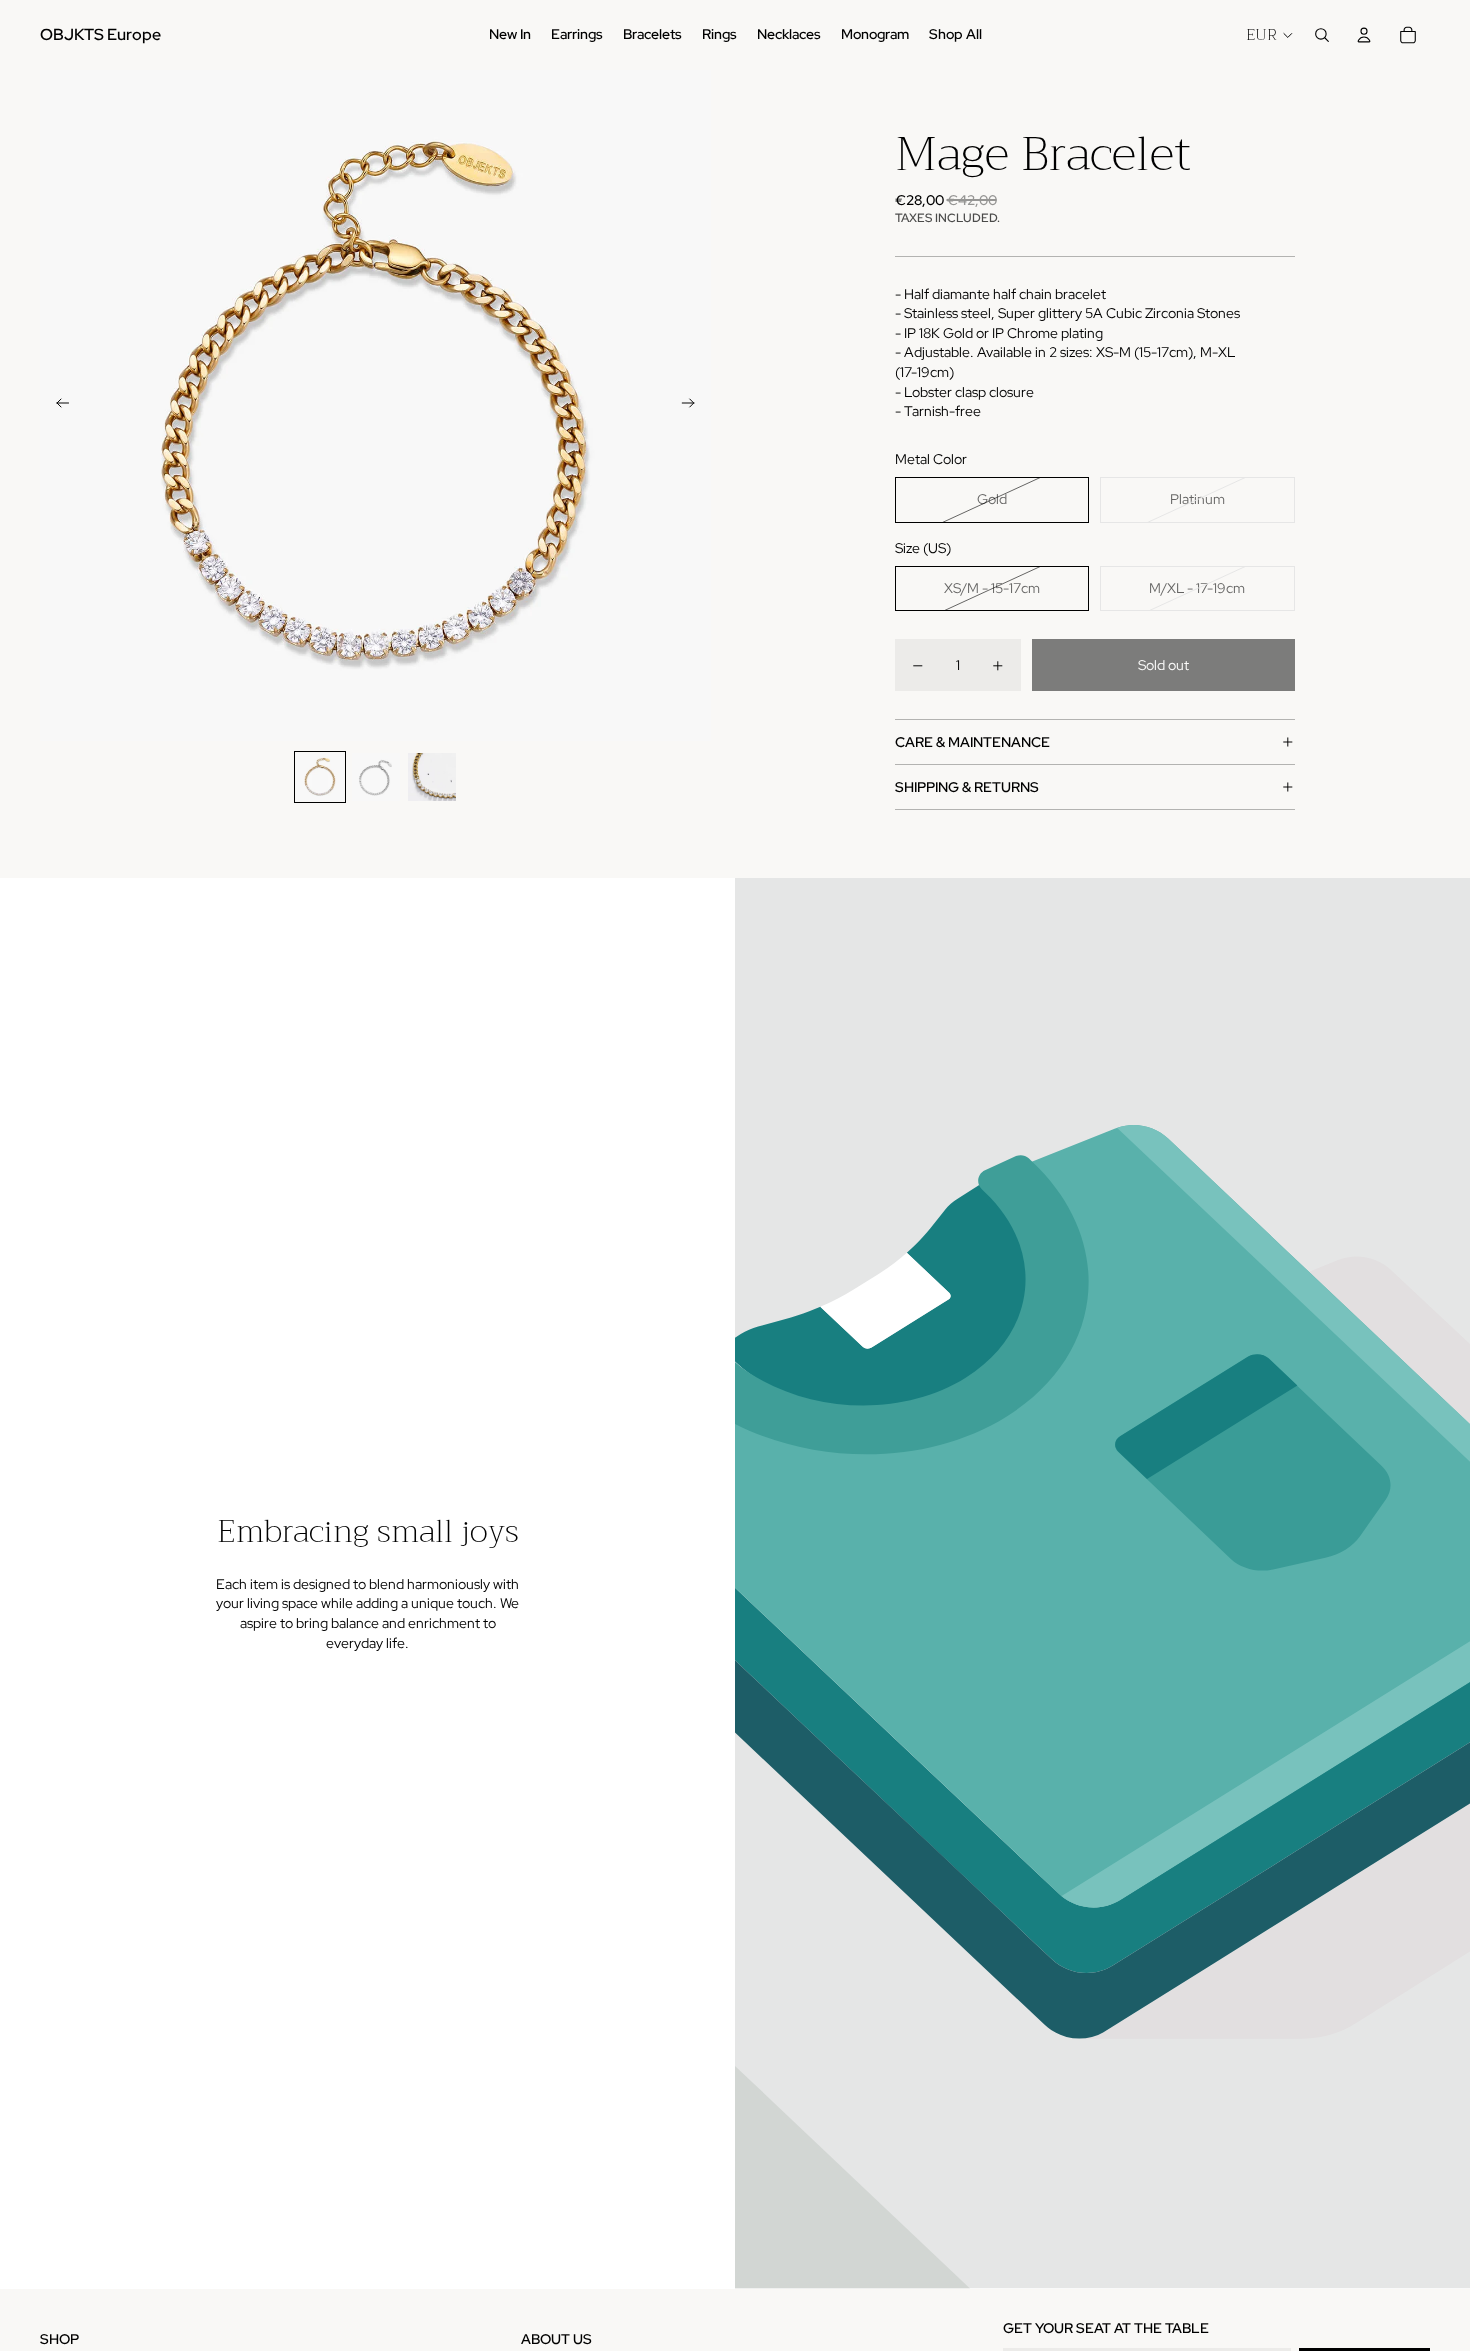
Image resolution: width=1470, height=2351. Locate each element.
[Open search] (1322, 35)
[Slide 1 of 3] (320, 777)
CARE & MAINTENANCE (972, 742)
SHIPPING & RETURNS (967, 787)
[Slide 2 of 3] (376, 777)
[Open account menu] (1364, 35)
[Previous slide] (56, 406)
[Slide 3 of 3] (432, 777)
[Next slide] (694, 406)
